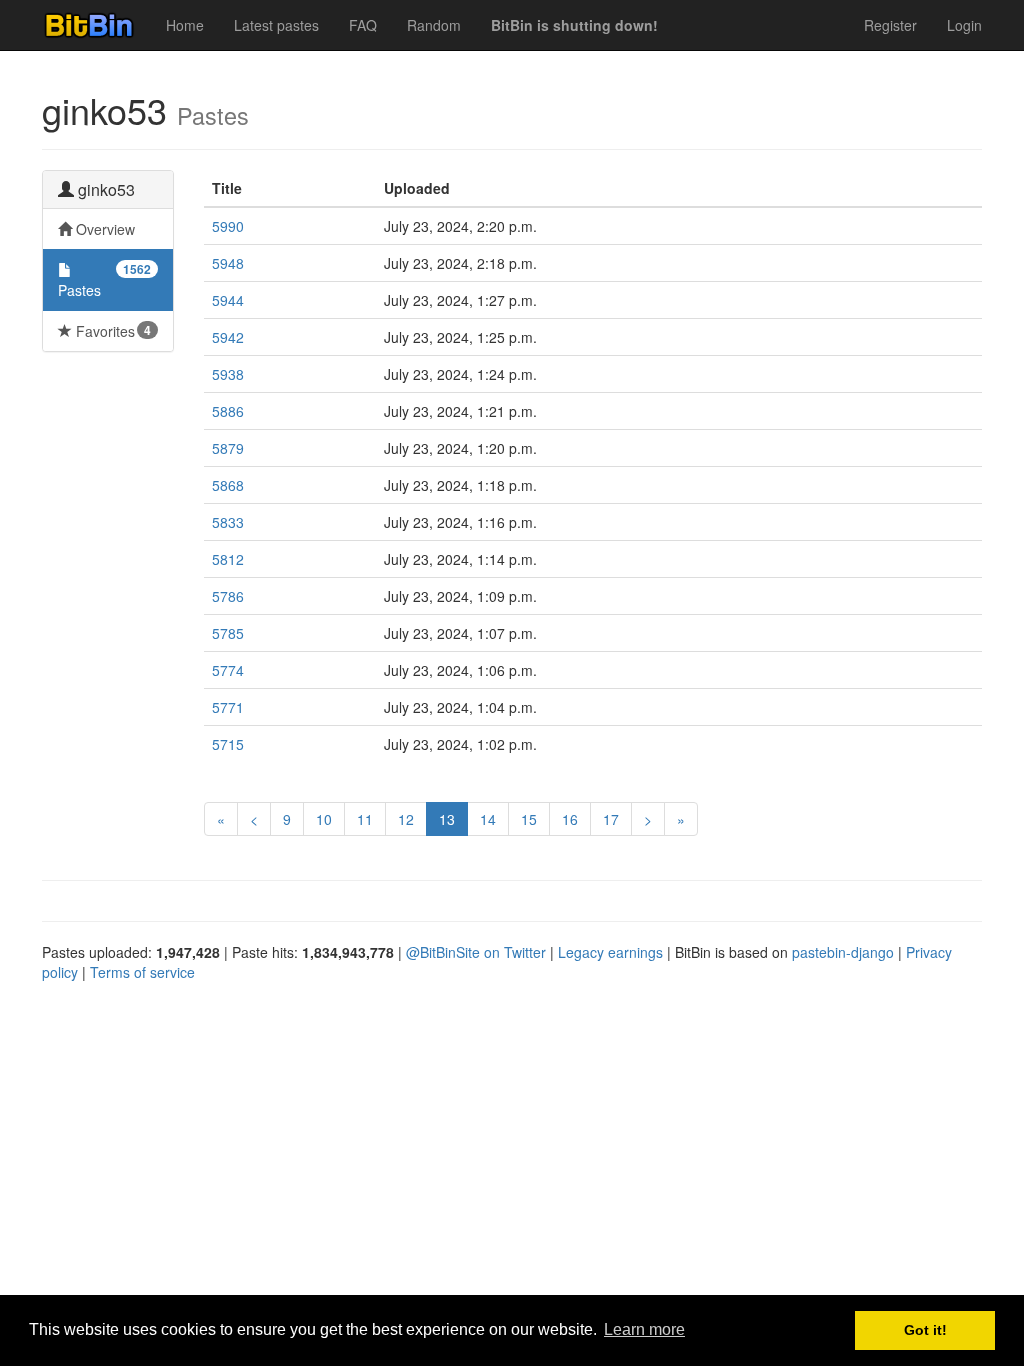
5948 (228, 263)
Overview (103, 229)
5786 (228, 596)
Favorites (111, 331)
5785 (228, 633)
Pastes (104, 280)
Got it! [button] (925, 1330)
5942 (228, 337)
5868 (228, 485)
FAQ (363, 25)
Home (185, 25)
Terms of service (142, 972)
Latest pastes (276, 25)
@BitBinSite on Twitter (476, 952)
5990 (228, 226)
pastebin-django (843, 952)
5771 (228, 707)
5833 (228, 522)
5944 (228, 300)
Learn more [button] (644, 1329)
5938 (228, 374)
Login (964, 25)
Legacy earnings (610, 952)
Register (890, 25)
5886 (228, 411)
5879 (228, 448)
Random (434, 25)
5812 (228, 559)
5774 (228, 670)
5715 (228, 744)
